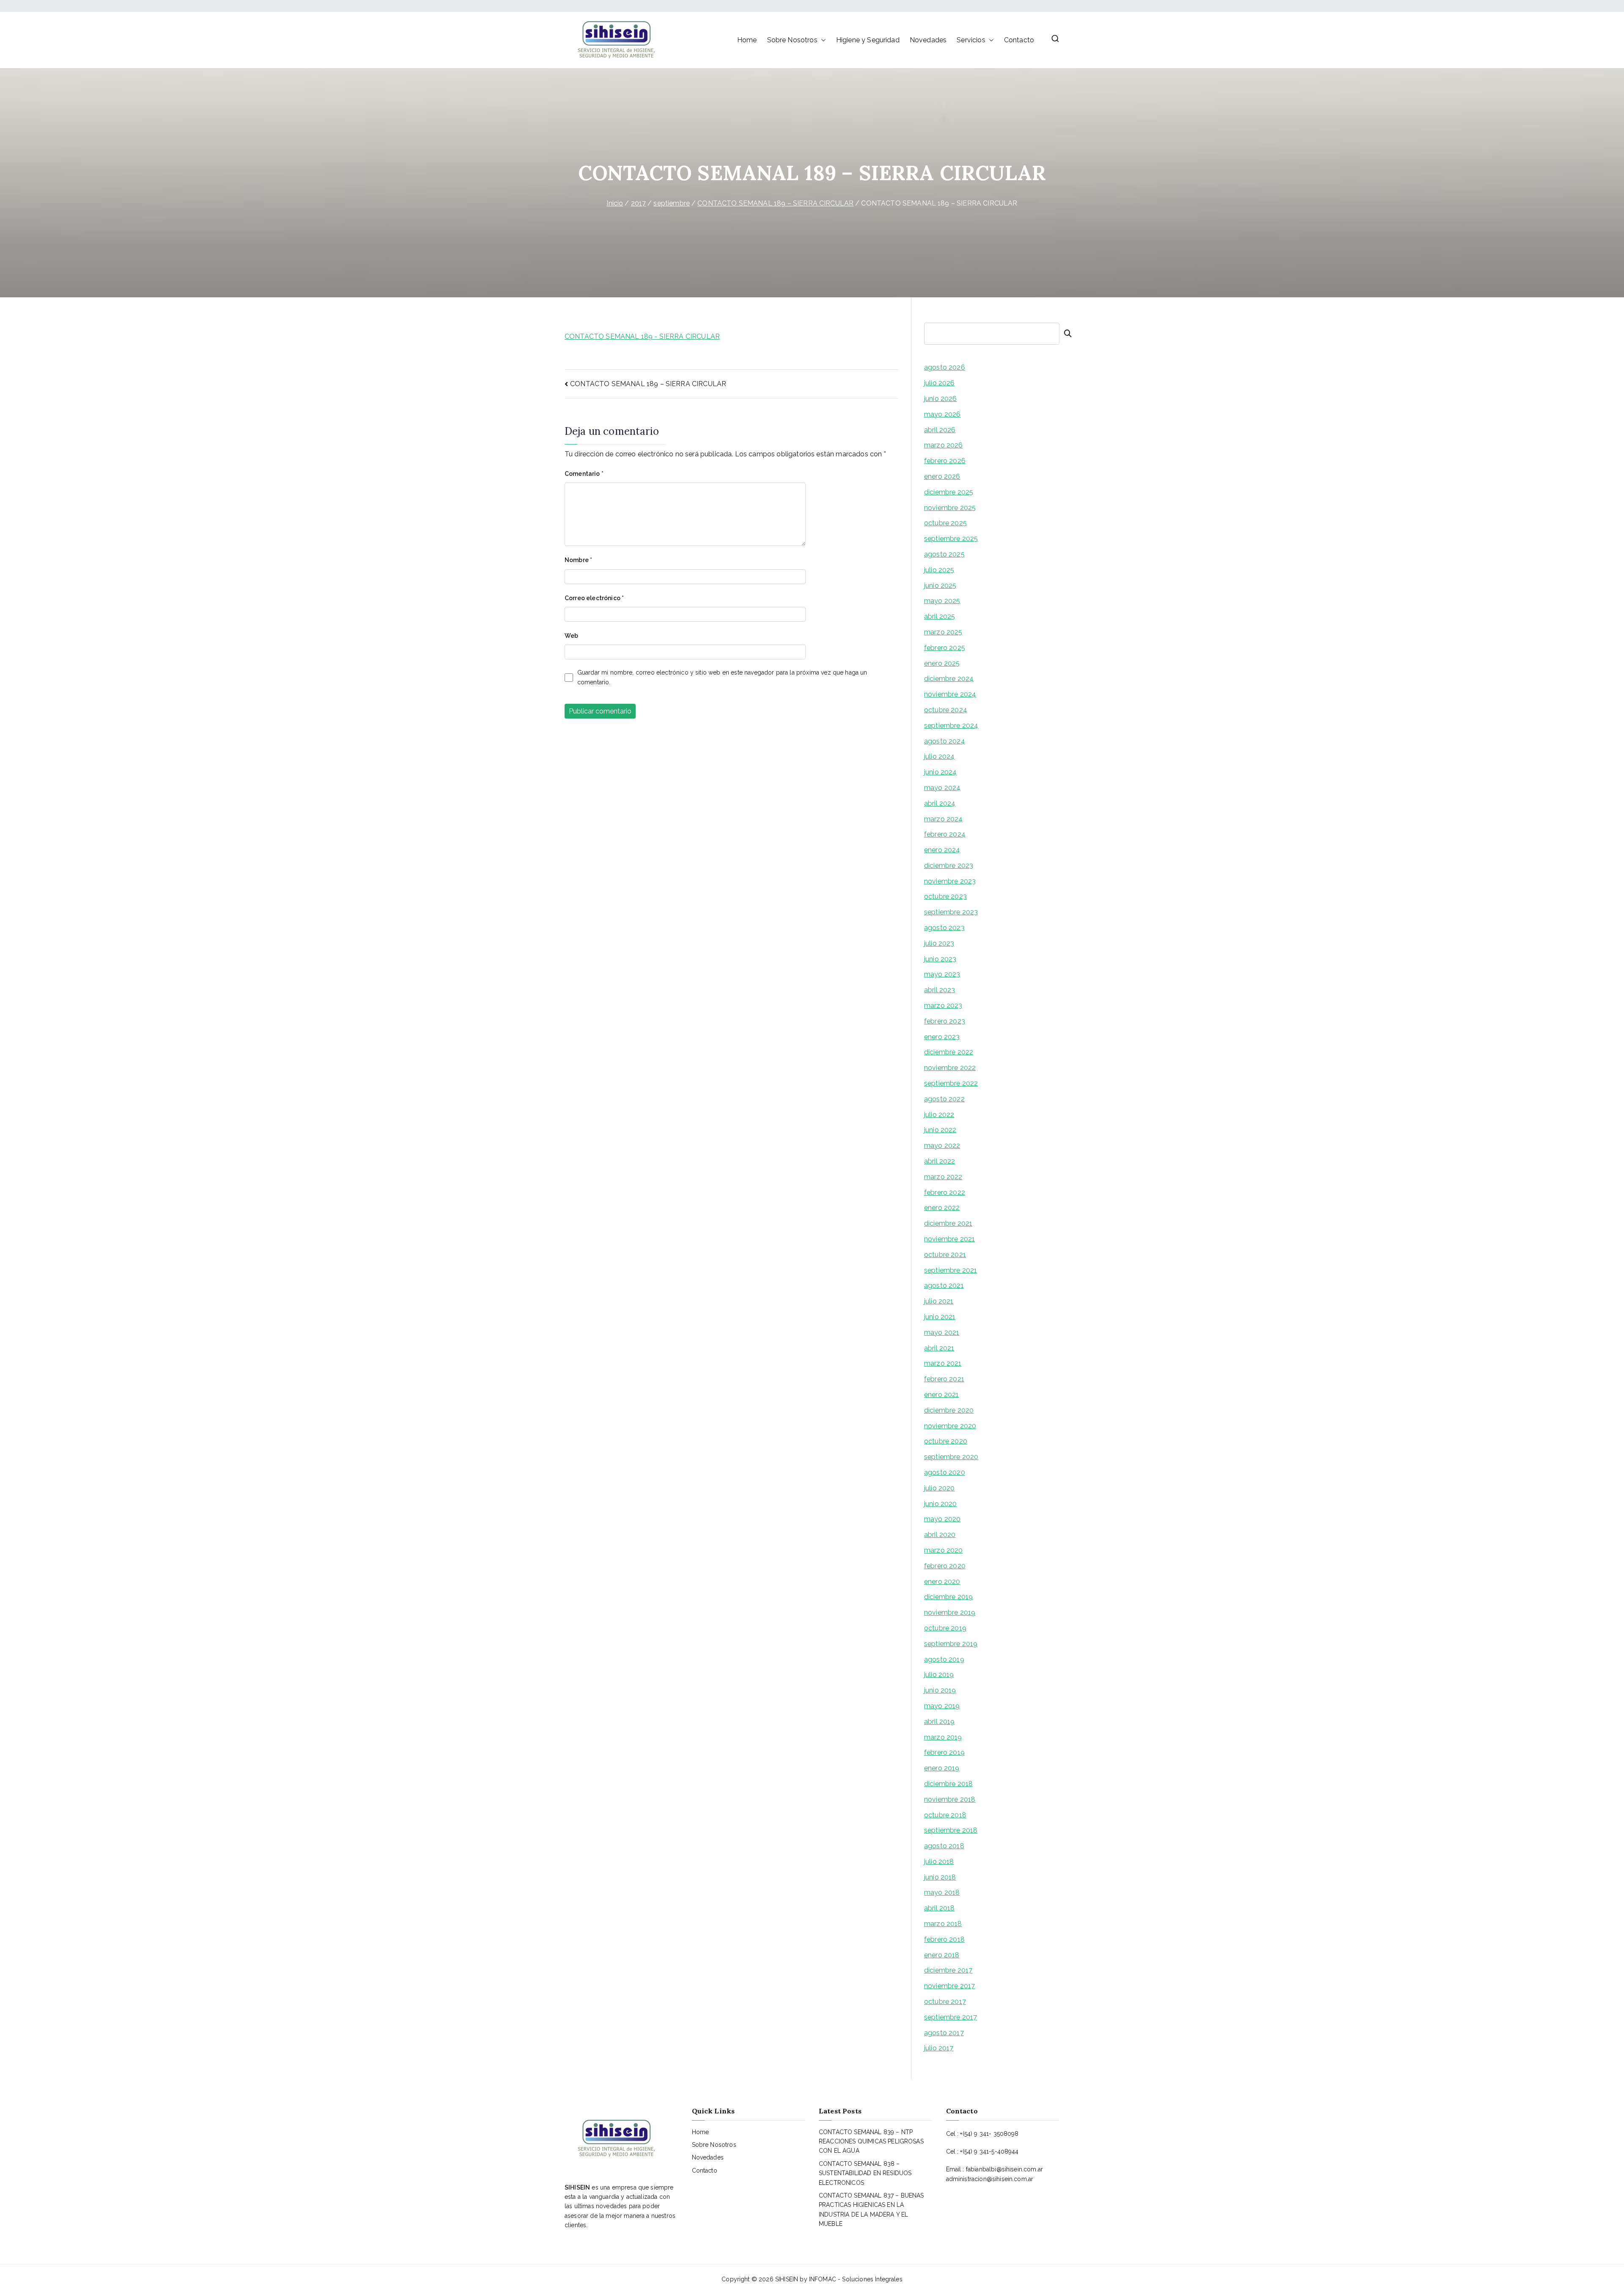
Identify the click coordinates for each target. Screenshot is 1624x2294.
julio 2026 (940, 383)
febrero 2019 (944, 1752)
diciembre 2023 (949, 866)
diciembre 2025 (949, 492)
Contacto (1019, 40)
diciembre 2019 (948, 1597)
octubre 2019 (945, 1628)
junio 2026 (941, 399)
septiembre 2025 (951, 539)
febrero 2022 (945, 1192)
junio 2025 (940, 586)
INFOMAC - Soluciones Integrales (856, 2279)
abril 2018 (940, 1908)
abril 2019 (940, 1722)
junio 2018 (940, 1877)
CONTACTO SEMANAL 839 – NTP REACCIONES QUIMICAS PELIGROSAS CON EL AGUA (871, 2142)
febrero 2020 (945, 1566)
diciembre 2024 (949, 679)
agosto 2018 (944, 1846)
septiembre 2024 (951, 726)
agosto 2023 (944, 928)
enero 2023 (942, 1037)
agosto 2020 (945, 1472)
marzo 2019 (943, 1737)
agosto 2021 (944, 1286)
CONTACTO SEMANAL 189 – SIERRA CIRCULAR (648, 384)
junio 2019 (940, 1690)
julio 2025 (939, 570)
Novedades (928, 40)
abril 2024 (940, 803)
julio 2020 (940, 1488)
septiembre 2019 (951, 1644)
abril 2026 (940, 430)
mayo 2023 (942, 974)
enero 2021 (942, 1395)
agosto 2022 (944, 1099)
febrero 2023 (945, 1021)
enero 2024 (942, 850)
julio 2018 (939, 1862)
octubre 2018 (945, 1815)
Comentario (584, 474)
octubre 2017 (945, 2002)
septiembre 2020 (951, 1457)
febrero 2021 (944, 1379)
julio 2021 (939, 1301)
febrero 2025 (945, 648)
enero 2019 (942, 1768)
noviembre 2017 (949, 1986)
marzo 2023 (943, 1006)
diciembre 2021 (948, 1223)
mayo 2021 (942, 1332)
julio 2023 (939, 943)
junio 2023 (940, 959)
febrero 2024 (945, 834)
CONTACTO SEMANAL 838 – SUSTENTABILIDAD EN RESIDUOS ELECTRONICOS (865, 2173)
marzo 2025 (943, 632)
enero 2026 (942, 476)
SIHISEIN (787, 2279)
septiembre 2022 (951, 1083)
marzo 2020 (944, 1550)
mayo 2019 (942, 1706)
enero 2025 (942, 663)
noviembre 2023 (950, 881)
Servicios (971, 40)
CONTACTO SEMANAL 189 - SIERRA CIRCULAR (642, 336)
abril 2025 (940, 616)
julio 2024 (940, 756)
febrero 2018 (944, 1939)
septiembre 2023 (951, 912)
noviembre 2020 (950, 1426)
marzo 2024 (944, 819)
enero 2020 (942, 1582)
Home (747, 40)
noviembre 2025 (950, 508)
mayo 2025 (942, 601)
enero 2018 (942, 1955)
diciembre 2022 (949, 1052)
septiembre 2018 (951, 1830)
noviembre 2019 (950, 1612)
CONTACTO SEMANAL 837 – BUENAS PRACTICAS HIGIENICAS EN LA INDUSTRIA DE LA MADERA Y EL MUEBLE (871, 2210)
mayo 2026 (942, 414)
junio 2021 (940, 1317)
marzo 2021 (943, 1363)
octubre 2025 (945, 523)
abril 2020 (940, 1535)
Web (571, 636)
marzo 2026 (944, 445)
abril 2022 (940, 1161)
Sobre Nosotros (792, 40)
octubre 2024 (946, 710)
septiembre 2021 (951, 1270)
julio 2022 (939, 1115)
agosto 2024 (945, 741)
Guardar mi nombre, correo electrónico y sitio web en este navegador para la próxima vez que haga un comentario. (722, 677)
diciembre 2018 (948, 1784)
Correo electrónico (594, 598)
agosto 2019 (944, 1659)
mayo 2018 (942, 1892)
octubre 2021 (945, 1255)
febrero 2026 (945, 461)
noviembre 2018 (950, 1799)
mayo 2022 (942, 1146)
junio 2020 (941, 1504)
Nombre (578, 560)
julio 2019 (939, 1675)
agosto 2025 (944, 554)
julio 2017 (939, 2048)
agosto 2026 (945, 367)
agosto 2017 (944, 2033)
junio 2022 (940, 1130)
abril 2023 (940, 990)
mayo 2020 (942, 1519)
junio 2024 (941, 772)
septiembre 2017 (951, 2017)
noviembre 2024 (950, 694)
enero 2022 (942, 1208)
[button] (822, 40)
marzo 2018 (943, 1924)
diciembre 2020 (949, 1410)
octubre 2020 (946, 1441)
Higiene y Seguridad (868, 40)
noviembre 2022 (950, 1068)
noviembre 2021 (949, 1239)
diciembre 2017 (948, 1970)
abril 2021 (939, 1348)
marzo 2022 (943, 1177)
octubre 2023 (945, 896)
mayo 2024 (942, 788)
